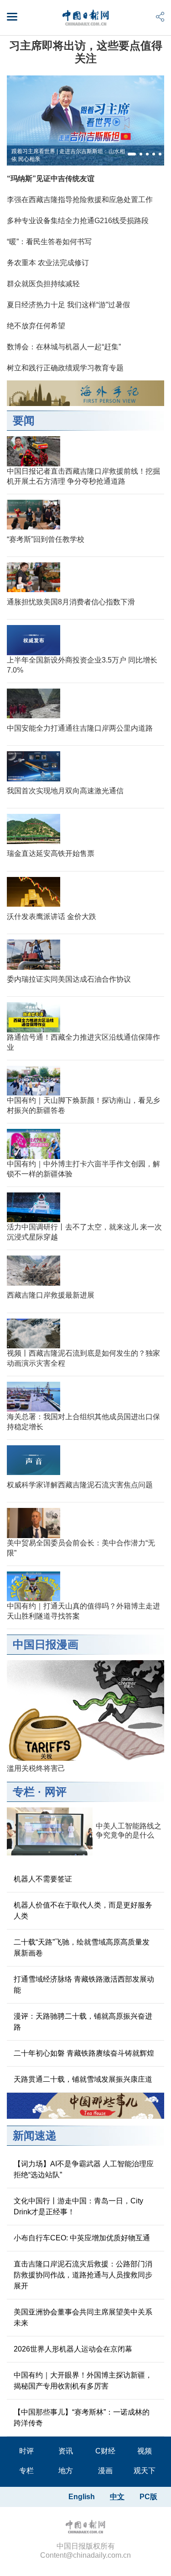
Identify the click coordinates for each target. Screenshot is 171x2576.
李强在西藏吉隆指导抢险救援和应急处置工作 (80, 200)
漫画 (105, 2471)
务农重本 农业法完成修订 (48, 263)
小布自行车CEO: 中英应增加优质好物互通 (82, 2238)
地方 (66, 2471)
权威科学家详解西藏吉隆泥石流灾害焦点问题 (80, 1485)
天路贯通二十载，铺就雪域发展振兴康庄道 (83, 2079)
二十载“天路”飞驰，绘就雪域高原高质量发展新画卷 (82, 1948)
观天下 (145, 2471)
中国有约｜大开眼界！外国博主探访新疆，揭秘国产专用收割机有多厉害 (83, 2381)
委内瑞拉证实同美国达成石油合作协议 (69, 979)
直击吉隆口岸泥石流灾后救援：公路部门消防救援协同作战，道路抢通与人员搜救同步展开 (83, 2275)
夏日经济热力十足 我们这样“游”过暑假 (68, 305)
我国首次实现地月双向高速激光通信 (65, 791)
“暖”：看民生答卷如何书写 (49, 242)
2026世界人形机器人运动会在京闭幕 (73, 2349)
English (82, 2497)
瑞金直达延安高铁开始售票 (51, 853)
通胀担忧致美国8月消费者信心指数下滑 (71, 602)
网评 (56, 1792)
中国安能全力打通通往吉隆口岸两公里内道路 (80, 728)
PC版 (148, 2497)
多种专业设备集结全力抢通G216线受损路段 (78, 221)
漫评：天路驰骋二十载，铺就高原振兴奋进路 (83, 2022)
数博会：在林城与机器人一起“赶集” (64, 347)
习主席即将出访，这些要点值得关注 (86, 52)
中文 (117, 2497)
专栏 (24, 1792)
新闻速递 (35, 2135)
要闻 (24, 420)
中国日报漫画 (46, 1644)
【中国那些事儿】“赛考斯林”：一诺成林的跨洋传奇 (82, 2418)
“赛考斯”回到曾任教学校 (46, 539)
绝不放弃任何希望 (36, 326)
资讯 (66, 2451)
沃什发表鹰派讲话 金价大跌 (52, 917)
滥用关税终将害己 (36, 1768)
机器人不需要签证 (43, 1879)
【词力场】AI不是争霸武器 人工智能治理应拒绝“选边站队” (84, 2169)
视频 (145, 2451)
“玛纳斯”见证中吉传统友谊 (51, 179)
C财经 (105, 2451)
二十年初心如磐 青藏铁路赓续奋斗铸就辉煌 (84, 2053)
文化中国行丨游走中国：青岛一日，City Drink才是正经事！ (78, 2206)
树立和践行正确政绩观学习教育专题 (65, 368)
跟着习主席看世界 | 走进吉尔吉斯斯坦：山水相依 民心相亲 (68, 155)
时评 (26, 2451)
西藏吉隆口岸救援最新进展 (51, 1295)
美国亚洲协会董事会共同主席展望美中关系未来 (83, 2317)
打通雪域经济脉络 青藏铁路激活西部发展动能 (84, 1985)
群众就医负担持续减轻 (43, 284)
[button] (132, 154)
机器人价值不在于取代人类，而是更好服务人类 (83, 1911)
